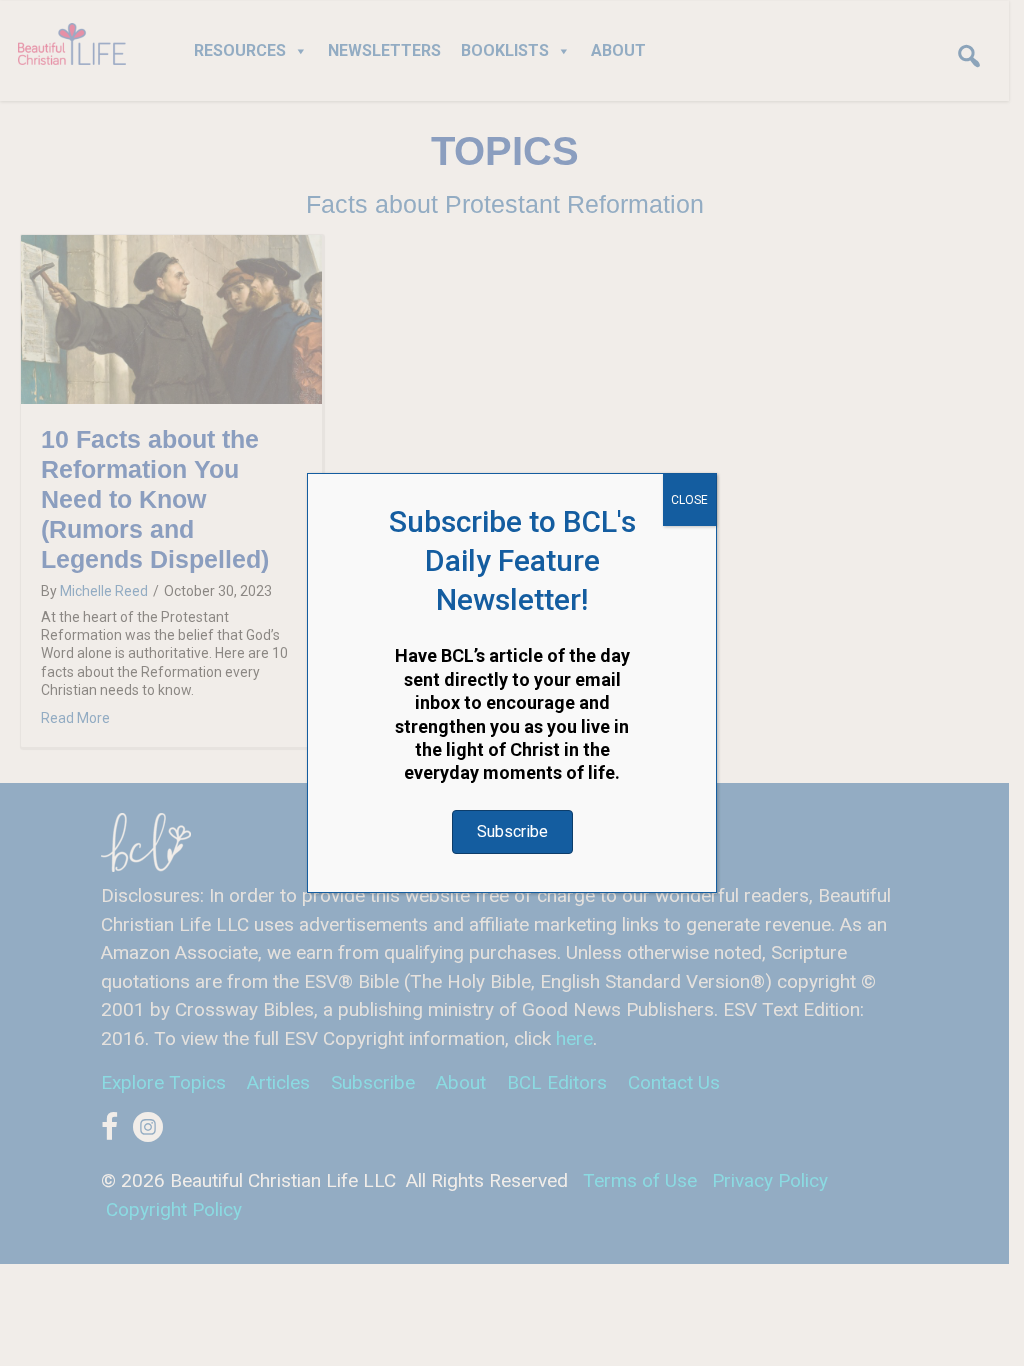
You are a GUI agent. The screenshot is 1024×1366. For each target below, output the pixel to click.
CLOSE (689, 500)
